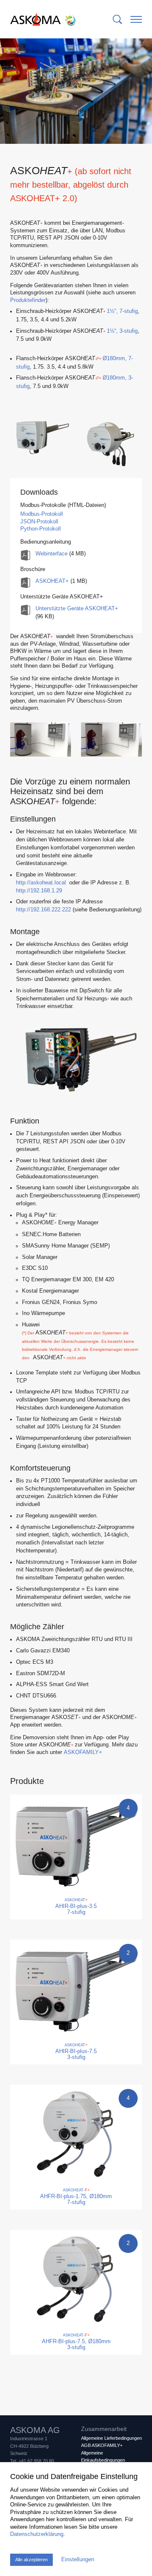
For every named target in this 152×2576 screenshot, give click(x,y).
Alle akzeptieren (31, 2560)
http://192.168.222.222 (43, 910)
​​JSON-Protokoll (39, 522)
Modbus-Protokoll (42, 514)
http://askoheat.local (41, 883)
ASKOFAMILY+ (83, 1752)
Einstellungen (78, 2560)
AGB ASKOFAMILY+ (102, 2445)
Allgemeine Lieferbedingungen (111, 2438)
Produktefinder (28, 300)
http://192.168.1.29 (39, 891)
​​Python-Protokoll (41, 529)
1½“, (122, 311)
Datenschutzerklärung (37, 2534)
